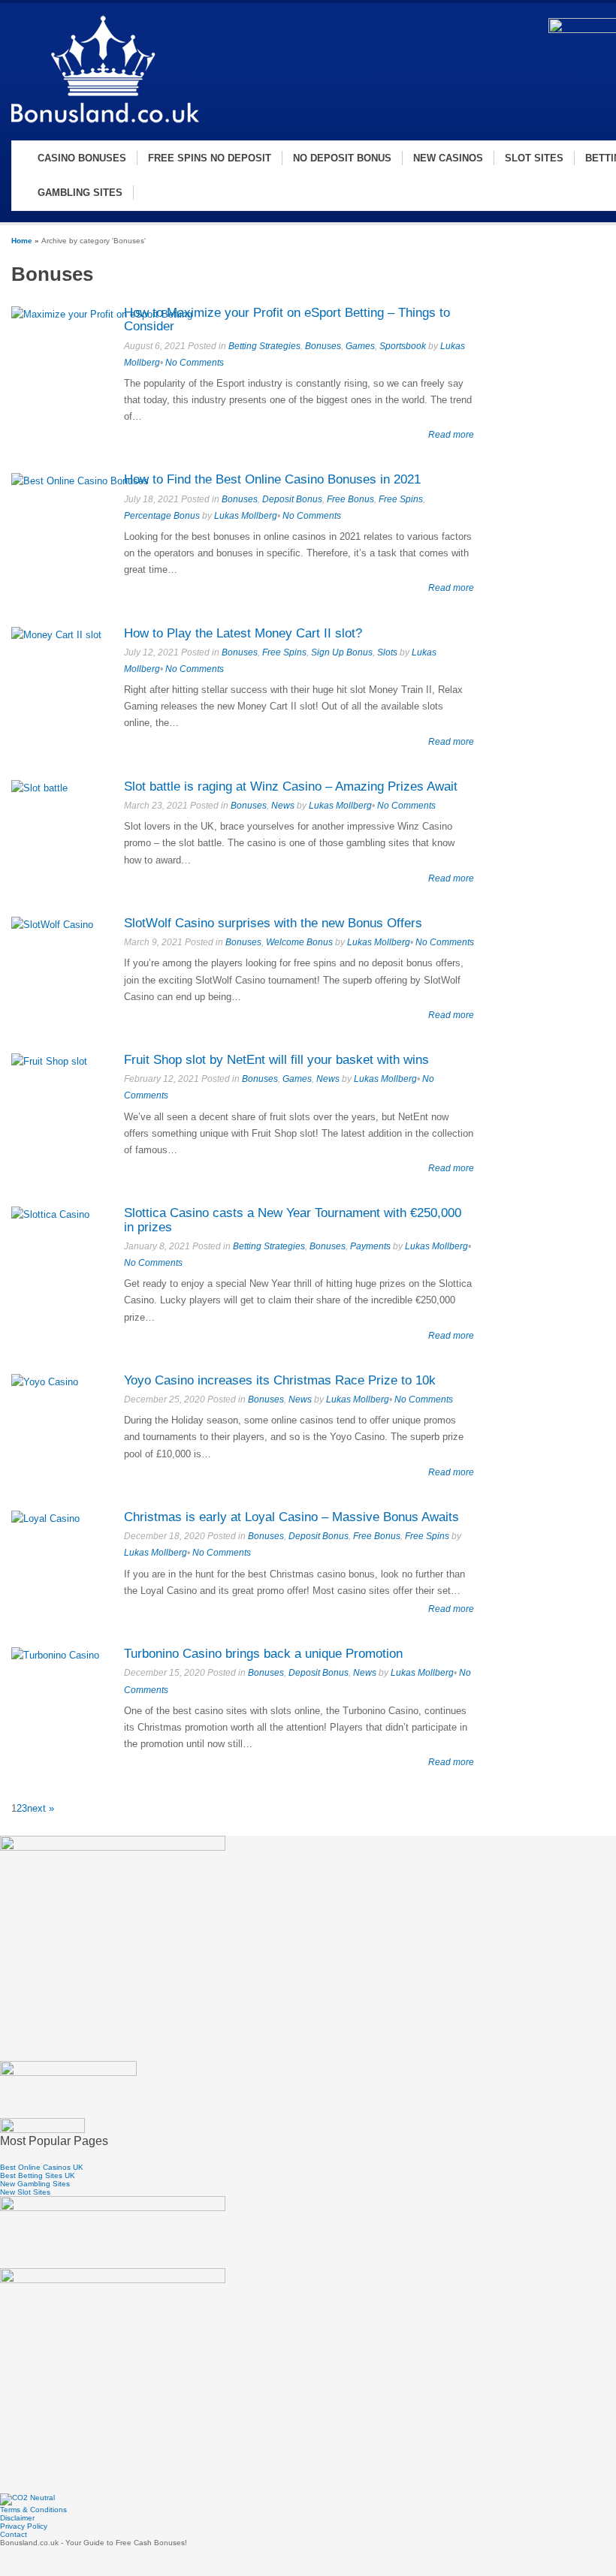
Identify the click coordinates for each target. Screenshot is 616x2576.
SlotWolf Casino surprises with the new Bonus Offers (273, 923)
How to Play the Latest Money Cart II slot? (243, 633)
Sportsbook (403, 346)
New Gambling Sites (35, 2184)
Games (360, 346)
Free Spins (401, 499)
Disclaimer (17, 2518)
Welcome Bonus (299, 942)
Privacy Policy (24, 2526)
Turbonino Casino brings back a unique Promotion (263, 1654)
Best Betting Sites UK (38, 2175)
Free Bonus (350, 499)
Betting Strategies (264, 346)
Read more (451, 434)
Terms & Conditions (33, 2510)
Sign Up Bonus (342, 652)
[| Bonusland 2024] (105, 125)
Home (22, 241)
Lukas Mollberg (246, 516)
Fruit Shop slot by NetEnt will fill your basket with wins (276, 1060)
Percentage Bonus (162, 516)
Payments (370, 1246)
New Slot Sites (25, 2192)
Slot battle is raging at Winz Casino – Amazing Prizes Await (291, 786)
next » (41, 1808)
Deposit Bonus (292, 499)
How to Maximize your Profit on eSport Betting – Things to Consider (287, 320)
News (283, 806)
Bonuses (323, 346)
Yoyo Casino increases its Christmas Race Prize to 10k (280, 1380)
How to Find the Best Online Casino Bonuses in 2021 (272, 479)
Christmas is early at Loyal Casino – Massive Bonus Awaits (291, 1517)
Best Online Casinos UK (42, 2167)
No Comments (195, 363)
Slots (387, 652)
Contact (14, 2534)
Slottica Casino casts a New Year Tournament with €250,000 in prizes (293, 1220)
